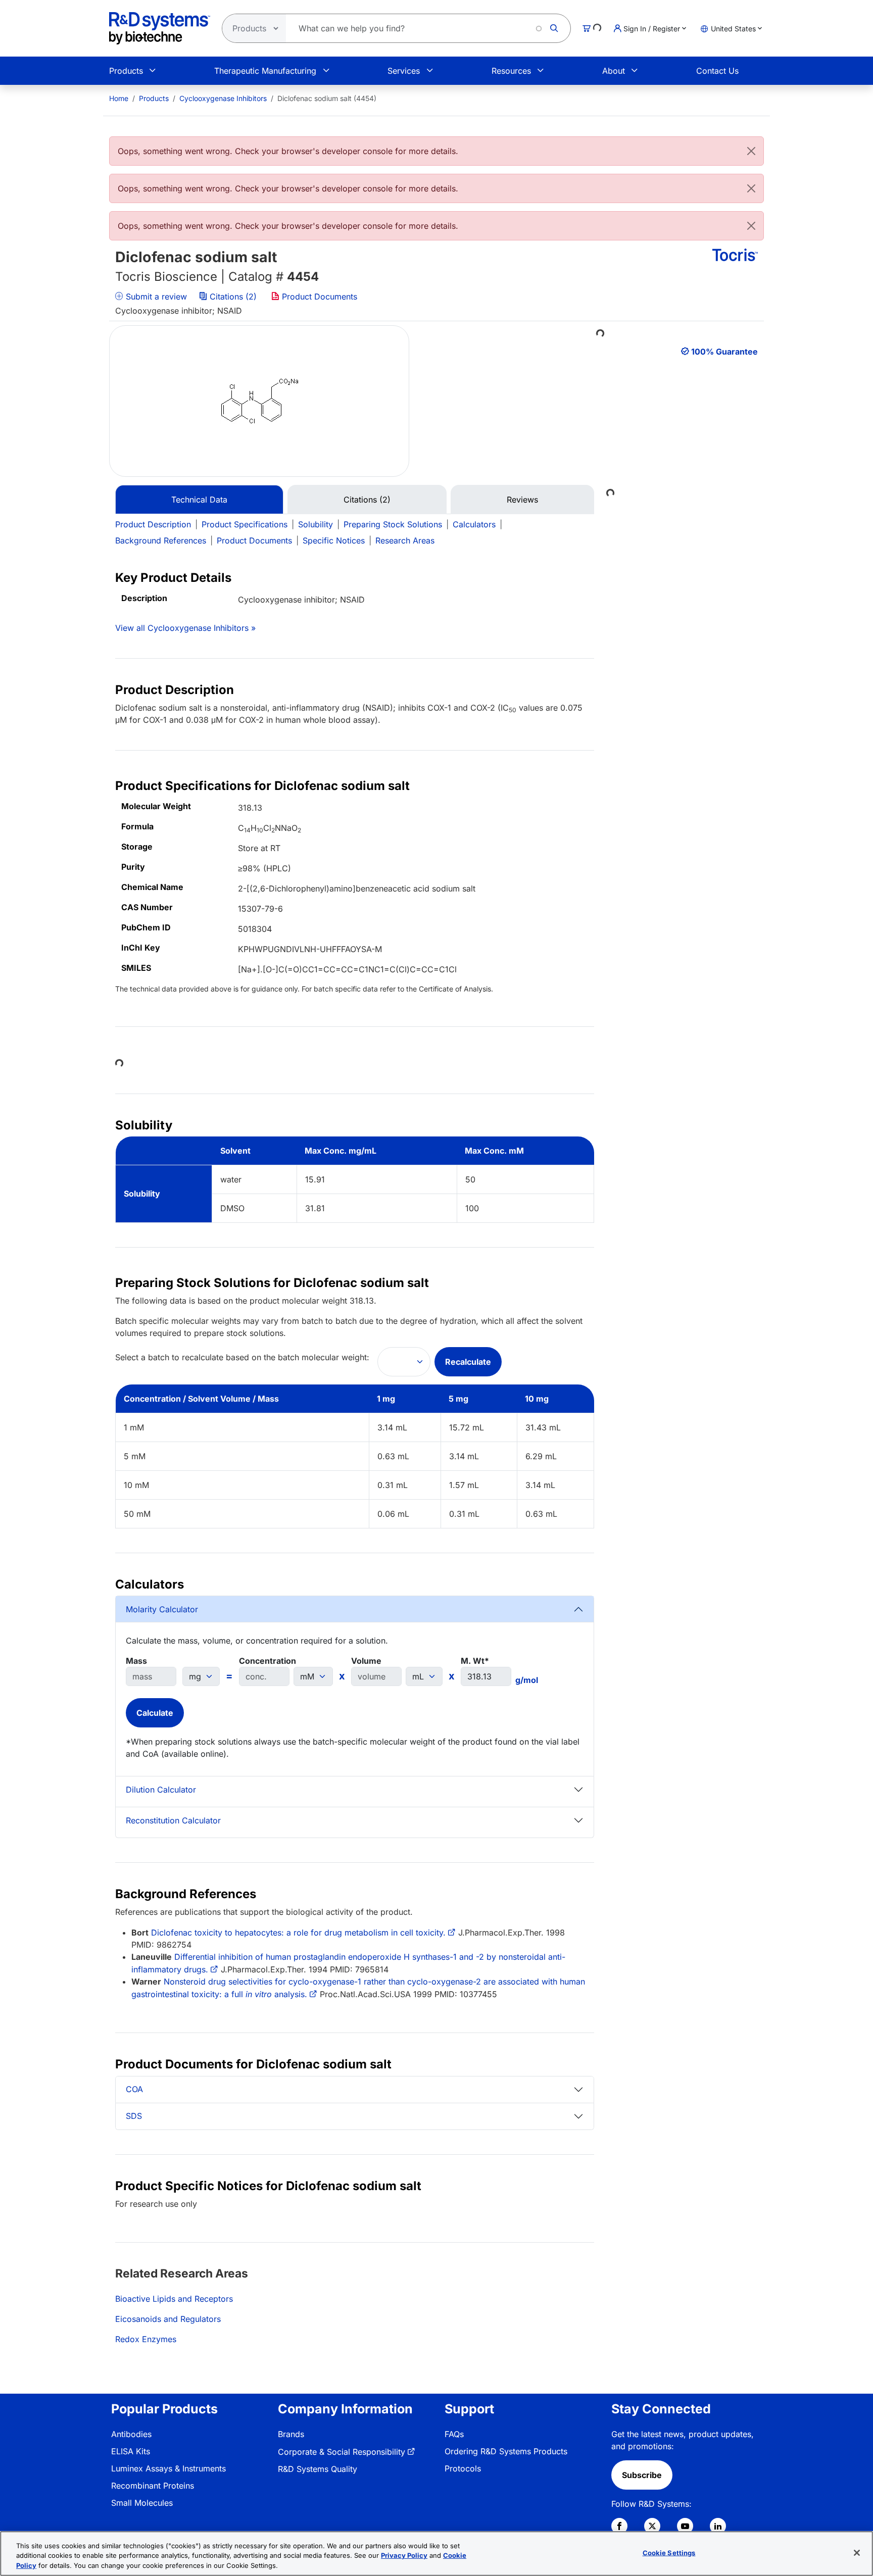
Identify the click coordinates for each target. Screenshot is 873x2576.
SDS (134, 2116)
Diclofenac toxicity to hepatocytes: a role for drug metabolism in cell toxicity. (298, 1933)
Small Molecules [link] (142, 2503)
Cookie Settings (669, 2552)
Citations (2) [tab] (367, 500)
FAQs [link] (454, 2434)
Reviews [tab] (522, 500)
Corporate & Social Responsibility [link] (342, 2452)
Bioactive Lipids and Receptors (174, 2299)
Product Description (153, 524)
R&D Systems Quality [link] (318, 2469)
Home (119, 98)
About (614, 71)
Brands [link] (291, 2434)
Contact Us (717, 71)
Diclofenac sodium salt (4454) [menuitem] (327, 98)
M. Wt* (475, 1661)
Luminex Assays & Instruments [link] (168, 2468)
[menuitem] (119, 98)
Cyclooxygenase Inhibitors (223, 98)
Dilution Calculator (161, 1790)
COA (134, 2089)
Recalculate (468, 1362)
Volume (366, 1661)
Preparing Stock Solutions (393, 524)
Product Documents (318, 296)
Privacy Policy (404, 2556)
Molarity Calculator (162, 1609)
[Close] (751, 151)
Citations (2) (233, 296)
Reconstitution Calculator (173, 1820)
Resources (511, 71)
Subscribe (642, 2475)
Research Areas (405, 540)
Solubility (316, 524)
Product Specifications (245, 524)
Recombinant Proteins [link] (153, 2486)
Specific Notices (334, 540)
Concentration (268, 1661)
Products (126, 71)
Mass (136, 1661)
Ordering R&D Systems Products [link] (506, 2451)
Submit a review (155, 296)
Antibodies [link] (131, 2434)
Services (404, 71)
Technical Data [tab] (199, 500)
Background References (161, 540)
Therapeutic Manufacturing (265, 71)
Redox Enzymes (146, 2339)
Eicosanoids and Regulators (168, 2319)
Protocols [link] (463, 2468)
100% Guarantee (724, 352)
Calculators (474, 524)
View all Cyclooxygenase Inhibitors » (185, 628)
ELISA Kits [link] (131, 2451)
